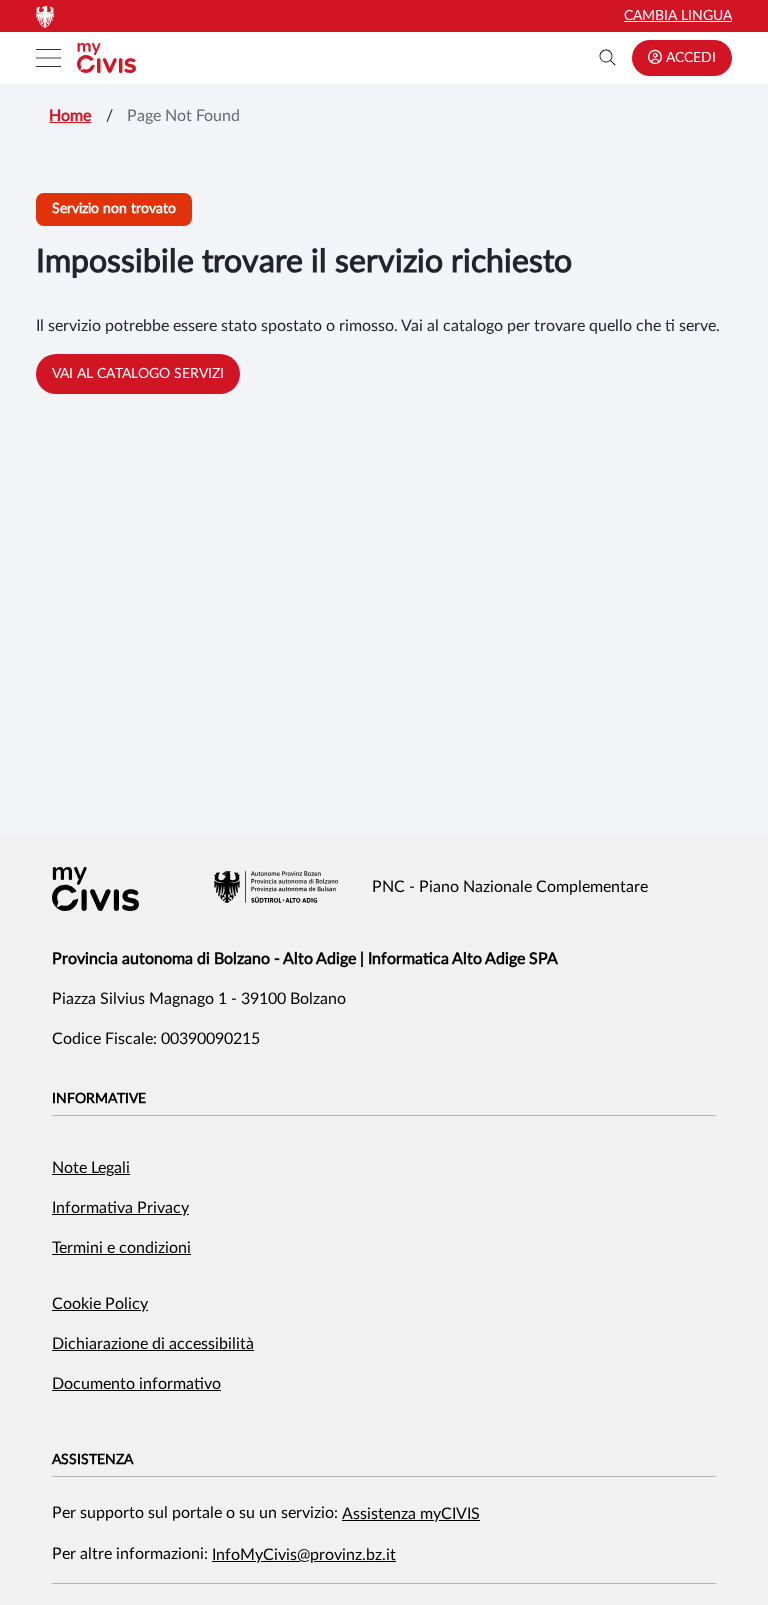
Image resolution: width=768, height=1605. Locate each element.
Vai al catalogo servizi (138, 374)
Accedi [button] (689, 58)
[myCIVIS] (95, 889)
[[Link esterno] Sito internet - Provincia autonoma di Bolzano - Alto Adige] (276, 887)
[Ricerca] (608, 58)
